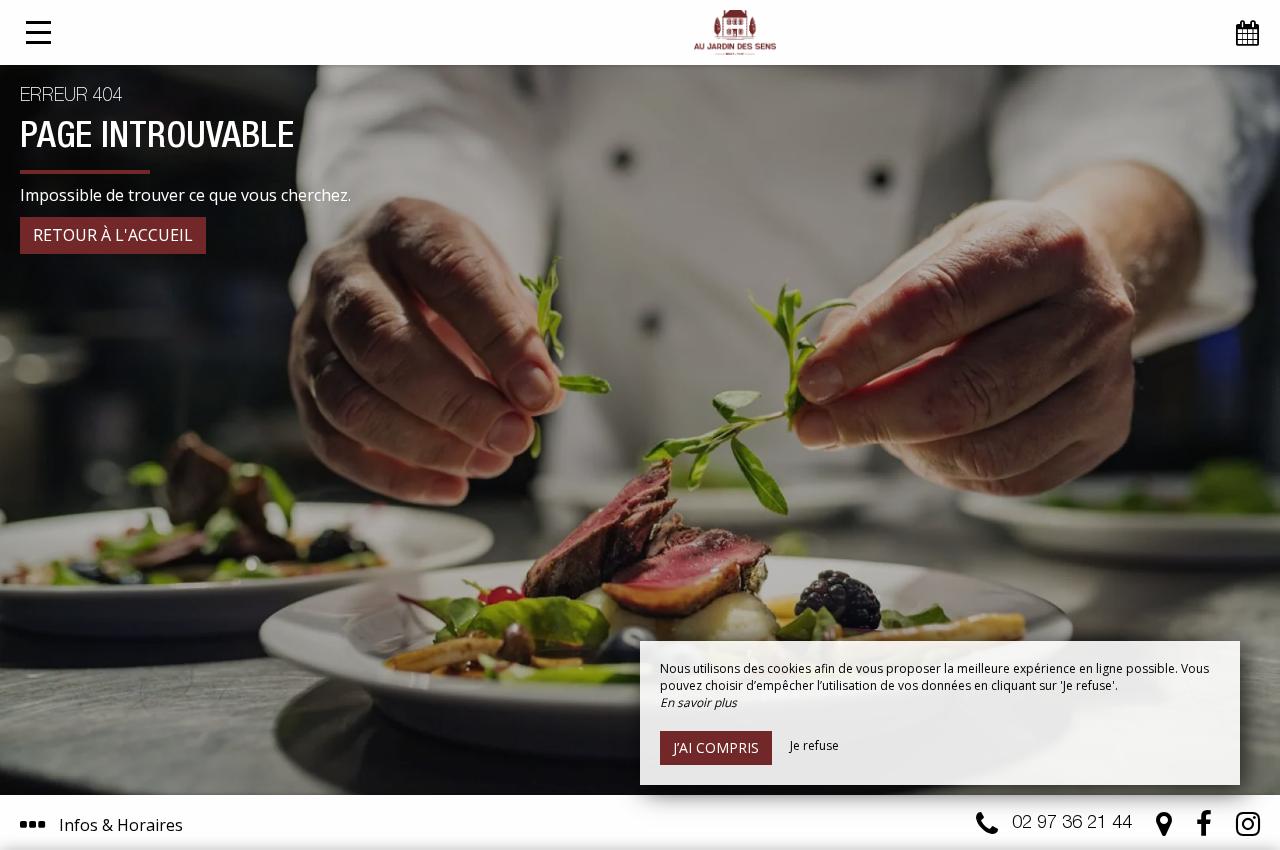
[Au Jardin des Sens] (735, 32)
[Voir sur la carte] (1164, 828)
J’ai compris (716, 747)
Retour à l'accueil (113, 235)
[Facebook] (1204, 828)
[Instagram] (1248, 828)
